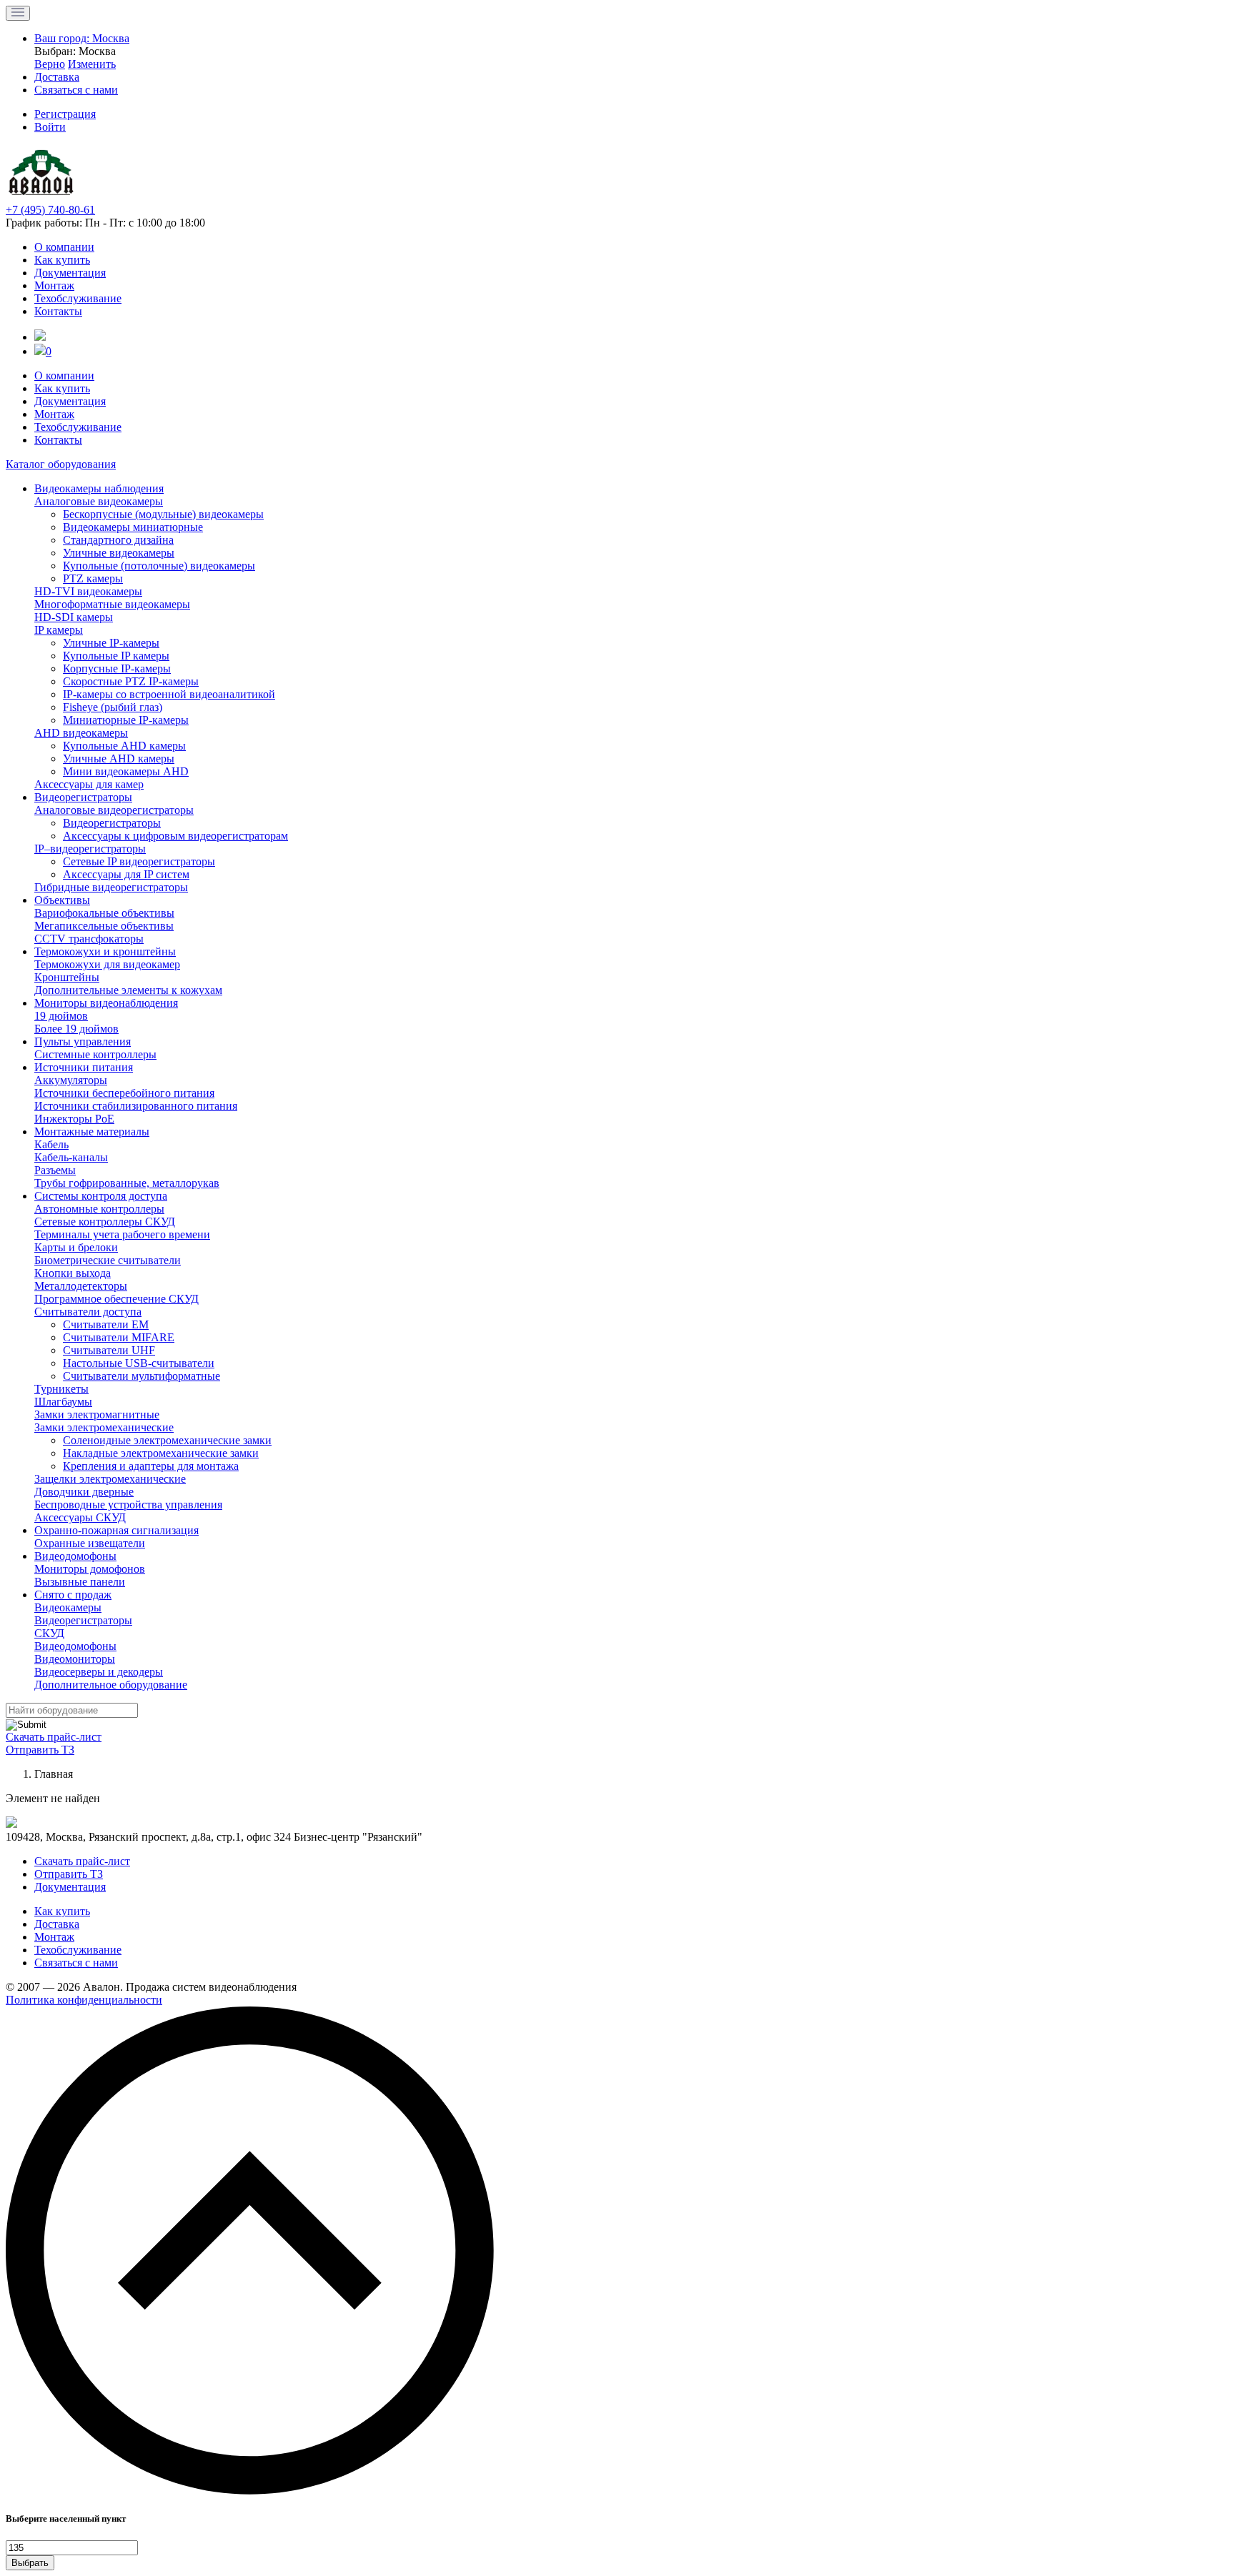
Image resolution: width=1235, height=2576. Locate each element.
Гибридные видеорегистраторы (111, 887)
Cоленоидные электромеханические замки (167, 1440)
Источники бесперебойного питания (124, 1093)
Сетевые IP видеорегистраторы (139, 861)
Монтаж (54, 285)
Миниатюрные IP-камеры (126, 720)
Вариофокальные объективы (104, 913)
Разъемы (55, 1170)
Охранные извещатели (90, 1543)
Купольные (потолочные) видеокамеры (159, 566)
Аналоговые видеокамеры (99, 501)
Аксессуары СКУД (80, 1517)
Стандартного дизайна (118, 540)
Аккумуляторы (71, 1080)
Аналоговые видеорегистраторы (114, 810)
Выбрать (30, 2563)
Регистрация (65, 114)
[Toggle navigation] (18, 13)
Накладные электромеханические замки (161, 1453)
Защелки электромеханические (110, 1479)
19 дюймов (61, 1016)
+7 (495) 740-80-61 (50, 210)
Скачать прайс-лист (54, 1737)
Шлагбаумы (63, 1402)
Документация (70, 273)
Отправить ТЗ (40, 1750)
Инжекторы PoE (74, 1119)
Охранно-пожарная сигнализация (116, 1530)
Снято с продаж (73, 1595)
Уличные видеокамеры (119, 553)
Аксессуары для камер (89, 784)
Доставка (57, 1924)
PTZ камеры (93, 578)
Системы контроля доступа (101, 1196)
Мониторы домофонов (90, 1569)
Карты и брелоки (76, 1247)
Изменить (92, 64)
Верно (50, 64)
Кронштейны (67, 977)
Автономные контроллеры (99, 1209)
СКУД (49, 1633)
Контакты (58, 311)
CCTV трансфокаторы (89, 939)
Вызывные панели (80, 1582)
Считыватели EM (106, 1324)
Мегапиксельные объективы (104, 926)
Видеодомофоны (75, 1556)
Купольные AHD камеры (124, 746)
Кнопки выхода (73, 1273)
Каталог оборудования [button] (61, 464)
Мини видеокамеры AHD (126, 771)
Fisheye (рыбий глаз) (113, 707)
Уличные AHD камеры (119, 759)
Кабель (51, 1144)
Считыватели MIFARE (119, 1337)
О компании (64, 247)
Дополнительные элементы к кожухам (128, 990)
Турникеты (61, 1389)
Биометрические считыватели (108, 1260)
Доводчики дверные (84, 1492)
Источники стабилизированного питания (136, 1106)
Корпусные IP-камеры (117, 668)
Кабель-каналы (71, 1157)
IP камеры (59, 630)
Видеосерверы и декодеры (99, 1672)
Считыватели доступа (88, 1312)
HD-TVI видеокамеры (88, 591)
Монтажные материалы (92, 1132)
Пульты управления (83, 1041)
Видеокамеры (68, 1607)
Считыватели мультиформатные (142, 1376)
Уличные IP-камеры (111, 643)
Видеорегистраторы (83, 797)
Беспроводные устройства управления (128, 1505)
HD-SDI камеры (74, 617)
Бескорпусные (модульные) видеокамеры (163, 514)
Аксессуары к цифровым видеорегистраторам (175, 836)
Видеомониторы (75, 1659)
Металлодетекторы (81, 1286)
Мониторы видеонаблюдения (106, 1003)
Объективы (62, 900)
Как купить (62, 260)
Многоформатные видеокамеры (112, 604)
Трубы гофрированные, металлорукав (127, 1183)
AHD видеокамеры (81, 733)
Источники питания (84, 1067)
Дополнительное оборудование (111, 1685)
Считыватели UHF (109, 1350)
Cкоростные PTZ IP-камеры (131, 681)
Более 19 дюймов (76, 1029)
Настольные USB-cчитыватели (139, 1363)
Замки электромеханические (104, 1427)
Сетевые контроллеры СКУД (105, 1222)
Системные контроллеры (95, 1054)
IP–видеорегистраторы (90, 849)
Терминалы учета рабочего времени (122, 1234)
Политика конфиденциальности (84, 2000)
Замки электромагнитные (97, 1414)
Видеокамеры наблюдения (99, 488)
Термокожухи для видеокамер (107, 964)
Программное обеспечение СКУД (116, 1299)
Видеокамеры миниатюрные (133, 527)
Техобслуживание (78, 298)
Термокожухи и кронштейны (105, 951)
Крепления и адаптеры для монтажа (151, 1466)
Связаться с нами (76, 1963)
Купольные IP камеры (116, 656)
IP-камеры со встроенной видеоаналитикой (169, 694)
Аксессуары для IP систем (126, 874)
